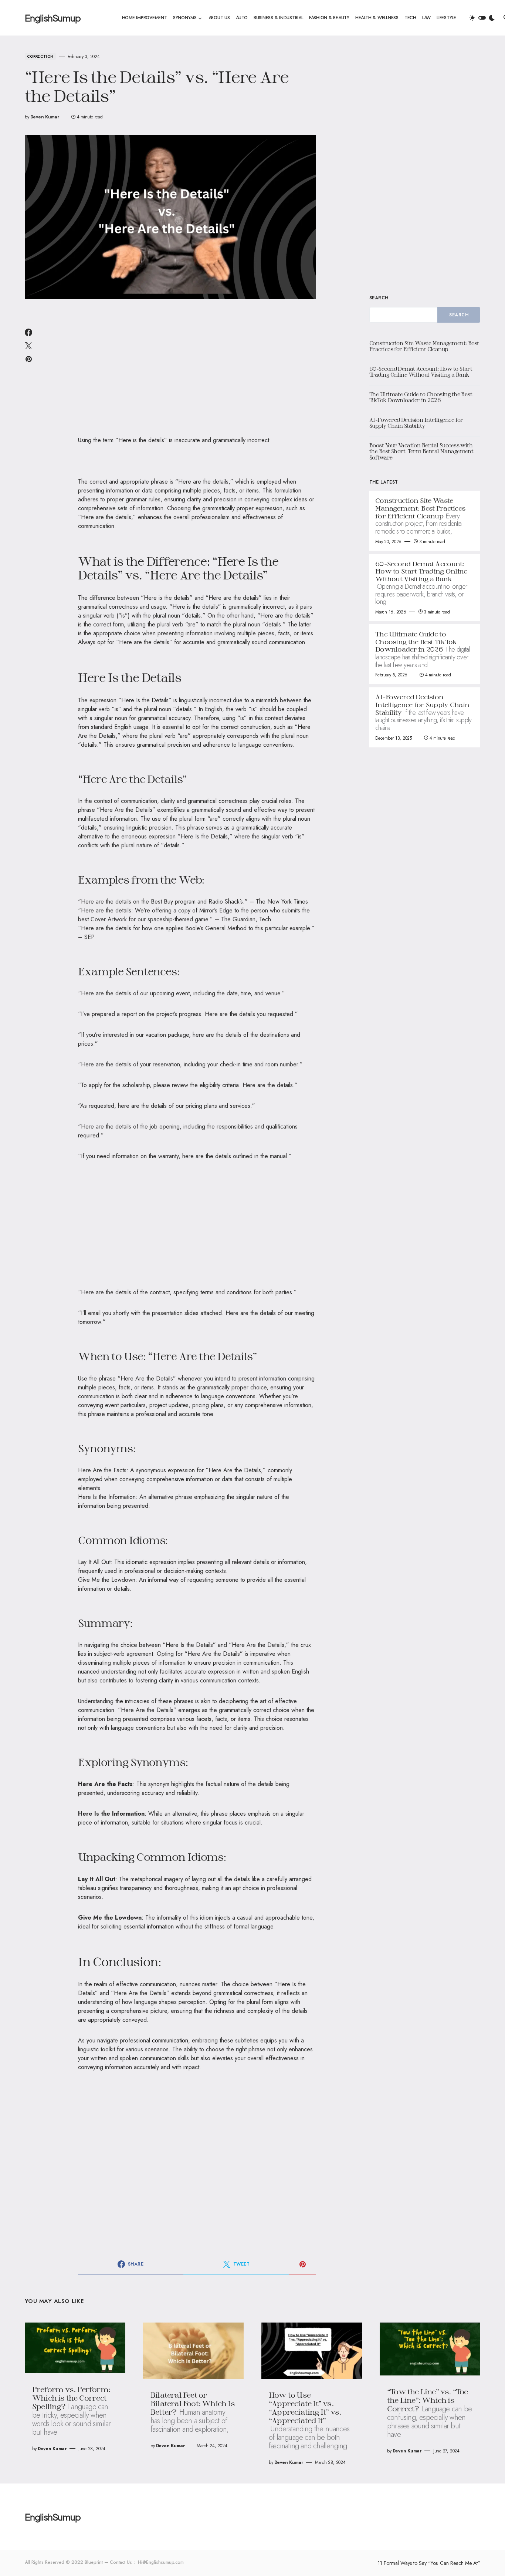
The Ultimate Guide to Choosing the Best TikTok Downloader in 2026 (421, 397)
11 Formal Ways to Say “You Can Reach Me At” (429, 2563)
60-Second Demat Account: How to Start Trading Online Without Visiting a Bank (421, 372)
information (160, 1926)
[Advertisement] (197, 372)
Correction (40, 56)
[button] (482, 18)
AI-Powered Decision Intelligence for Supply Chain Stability (416, 423)
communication (170, 2040)
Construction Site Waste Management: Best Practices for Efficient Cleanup (424, 346)
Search (379, 298)
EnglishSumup (53, 18)
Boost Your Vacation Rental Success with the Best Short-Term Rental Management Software (421, 451)
